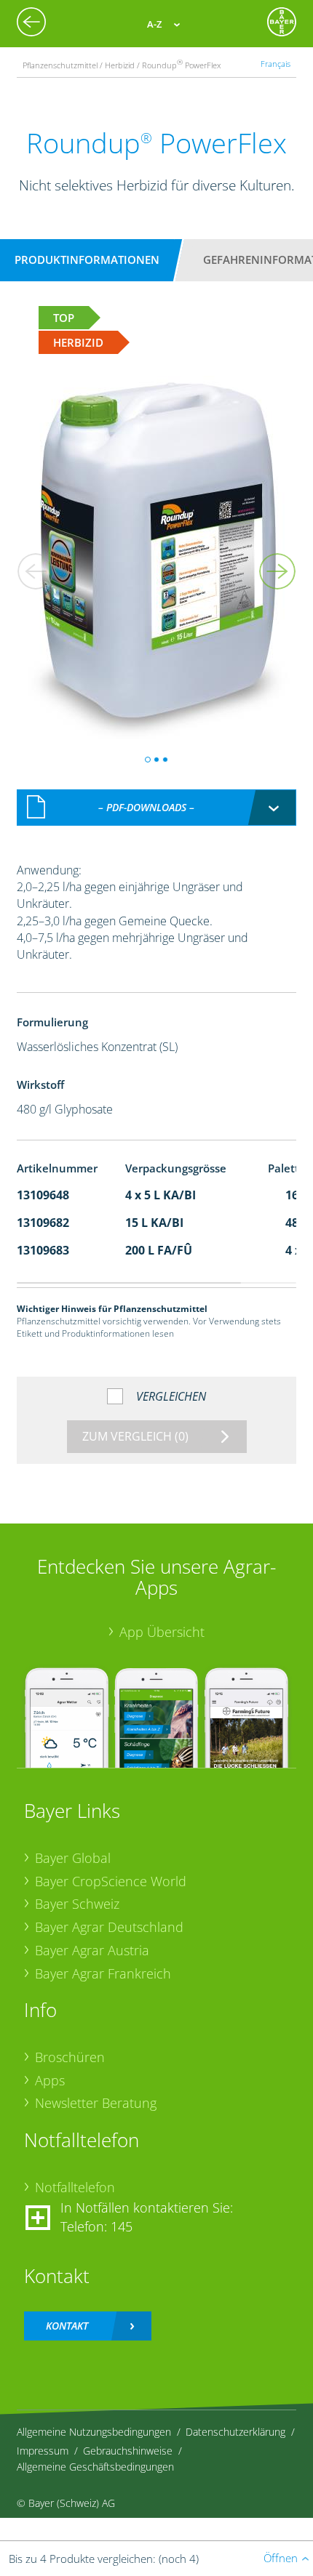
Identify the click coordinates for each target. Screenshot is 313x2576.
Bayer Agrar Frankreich (103, 1973)
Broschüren (70, 2057)
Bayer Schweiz (77, 1904)
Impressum (43, 2451)
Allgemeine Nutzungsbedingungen (94, 2432)
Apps (50, 2080)
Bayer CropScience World (111, 1881)
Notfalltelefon (75, 2187)
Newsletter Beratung (96, 2103)
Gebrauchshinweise (128, 2451)
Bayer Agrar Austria (92, 1950)
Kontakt (67, 2326)
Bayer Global (73, 1858)
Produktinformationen (87, 259)
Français (276, 64)
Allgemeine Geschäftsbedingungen (95, 2467)
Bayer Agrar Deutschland (109, 1927)
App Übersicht (162, 1632)
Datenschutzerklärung (235, 2432)
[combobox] (157, 808)
